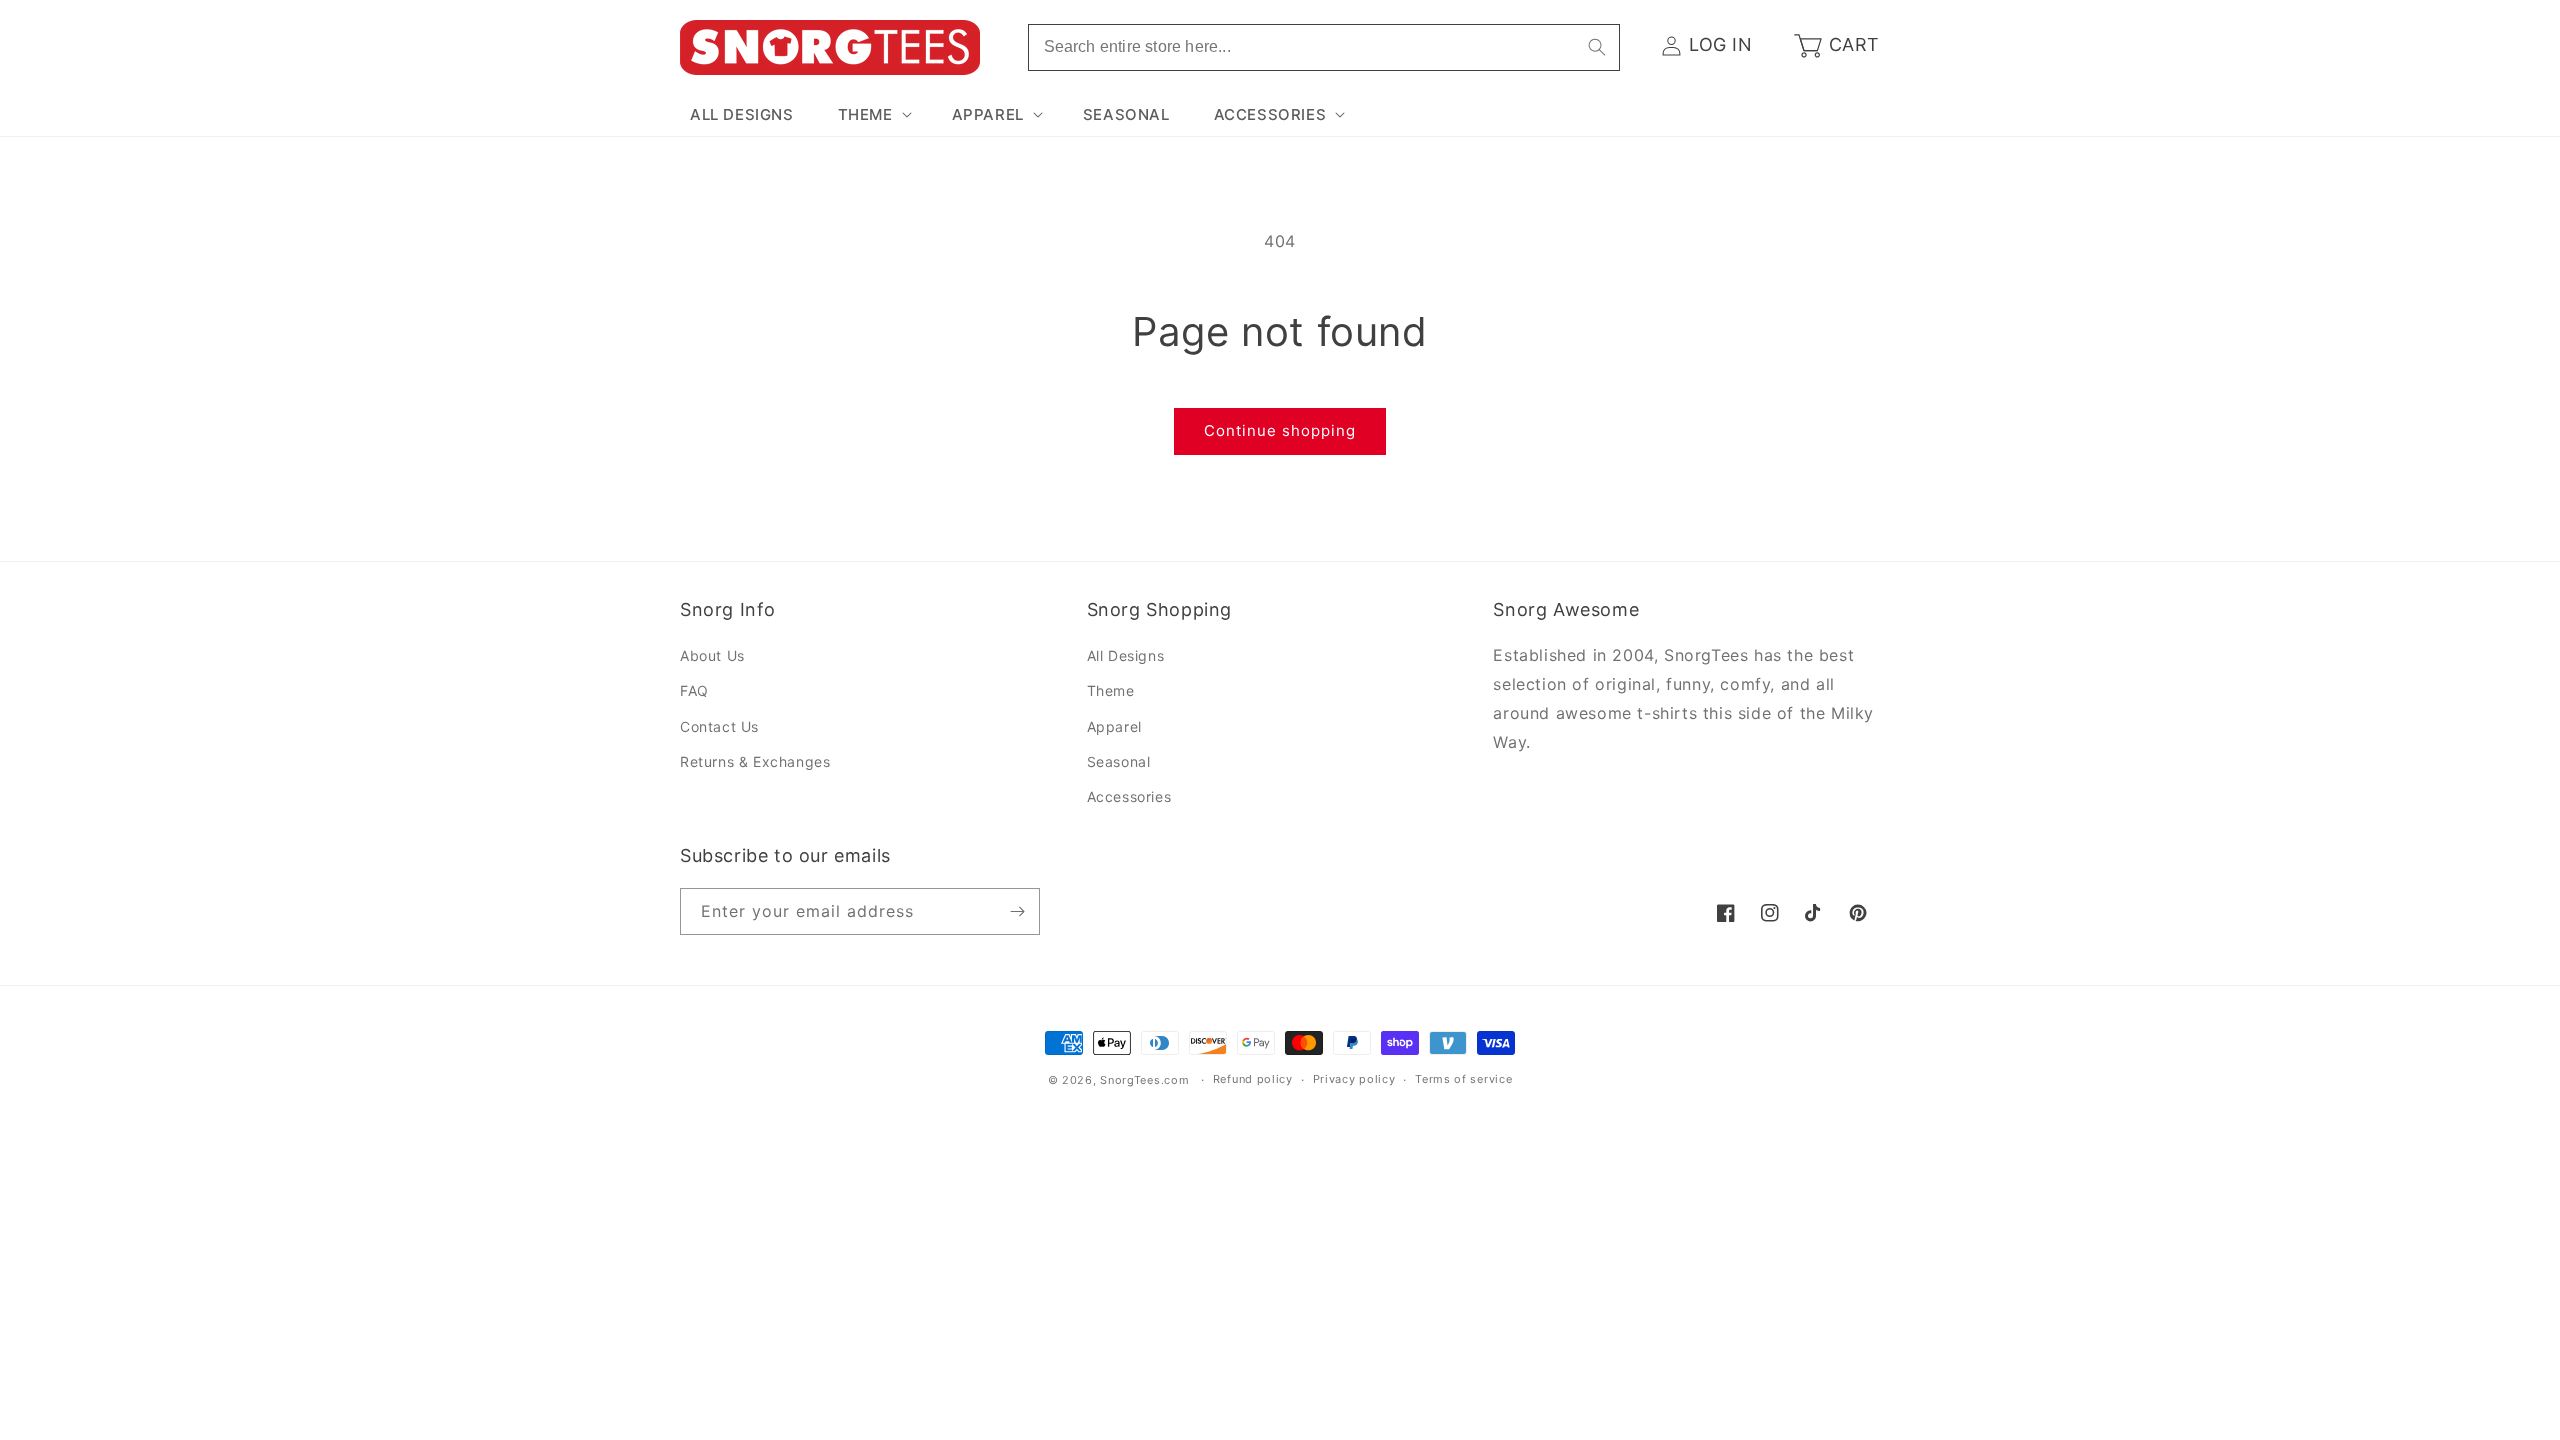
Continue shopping (1280, 430)
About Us (712, 655)
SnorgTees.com (1144, 1080)
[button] (873, 115)
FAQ (694, 690)
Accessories (1129, 796)
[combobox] (1324, 47)
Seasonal (1119, 761)
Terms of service (1463, 1079)
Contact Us (719, 726)
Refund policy (1253, 1079)
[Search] (1597, 47)
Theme (1111, 690)
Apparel (1114, 726)
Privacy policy (1354, 1079)
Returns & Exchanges (755, 761)
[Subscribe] (1017, 911)
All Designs (1126, 655)
